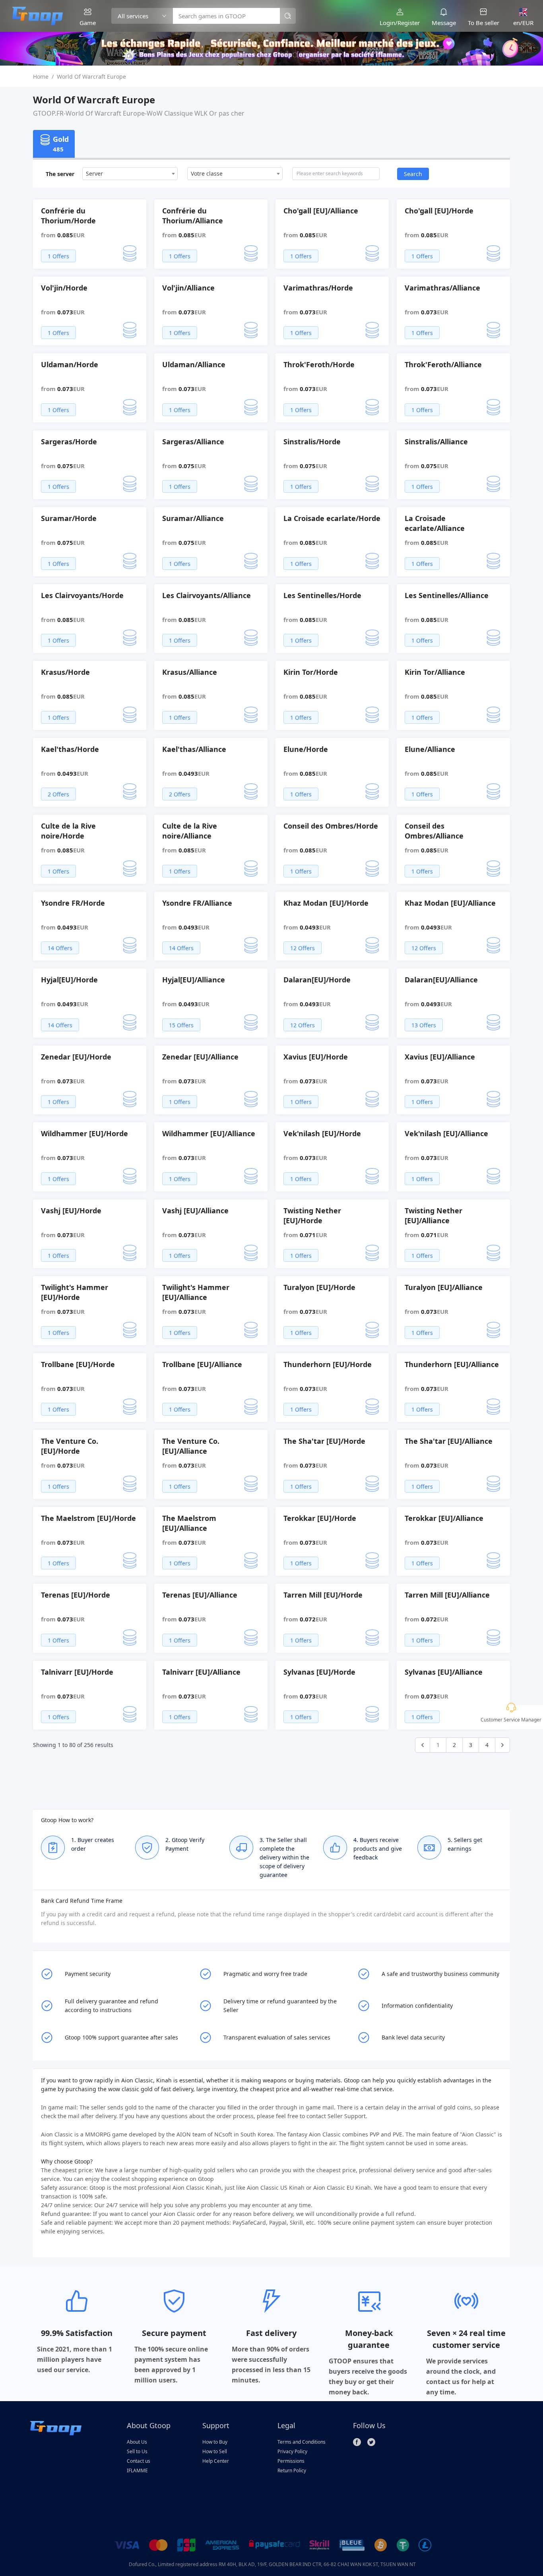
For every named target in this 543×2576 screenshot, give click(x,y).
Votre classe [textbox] (207, 173)
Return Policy (292, 2470)
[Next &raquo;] (502, 1745)
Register (409, 23)
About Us (137, 2442)
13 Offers (424, 1025)
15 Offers (181, 1025)
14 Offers (60, 948)
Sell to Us (137, 2451)
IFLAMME (137, 2470)
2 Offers (58, 794)
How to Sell (215, 2451)
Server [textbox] (94, 173)
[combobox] (130, 174)
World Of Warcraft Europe (91, 77)
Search (413, 174)
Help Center (216, 2461)
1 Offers (58, 256)
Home (41, 77)
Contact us (139, 2461)
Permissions (291, 2461)
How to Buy (215, 2442)
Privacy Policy (292, 2451)
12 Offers (303, 948)
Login (387, 23)
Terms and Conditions (302, 2442)
